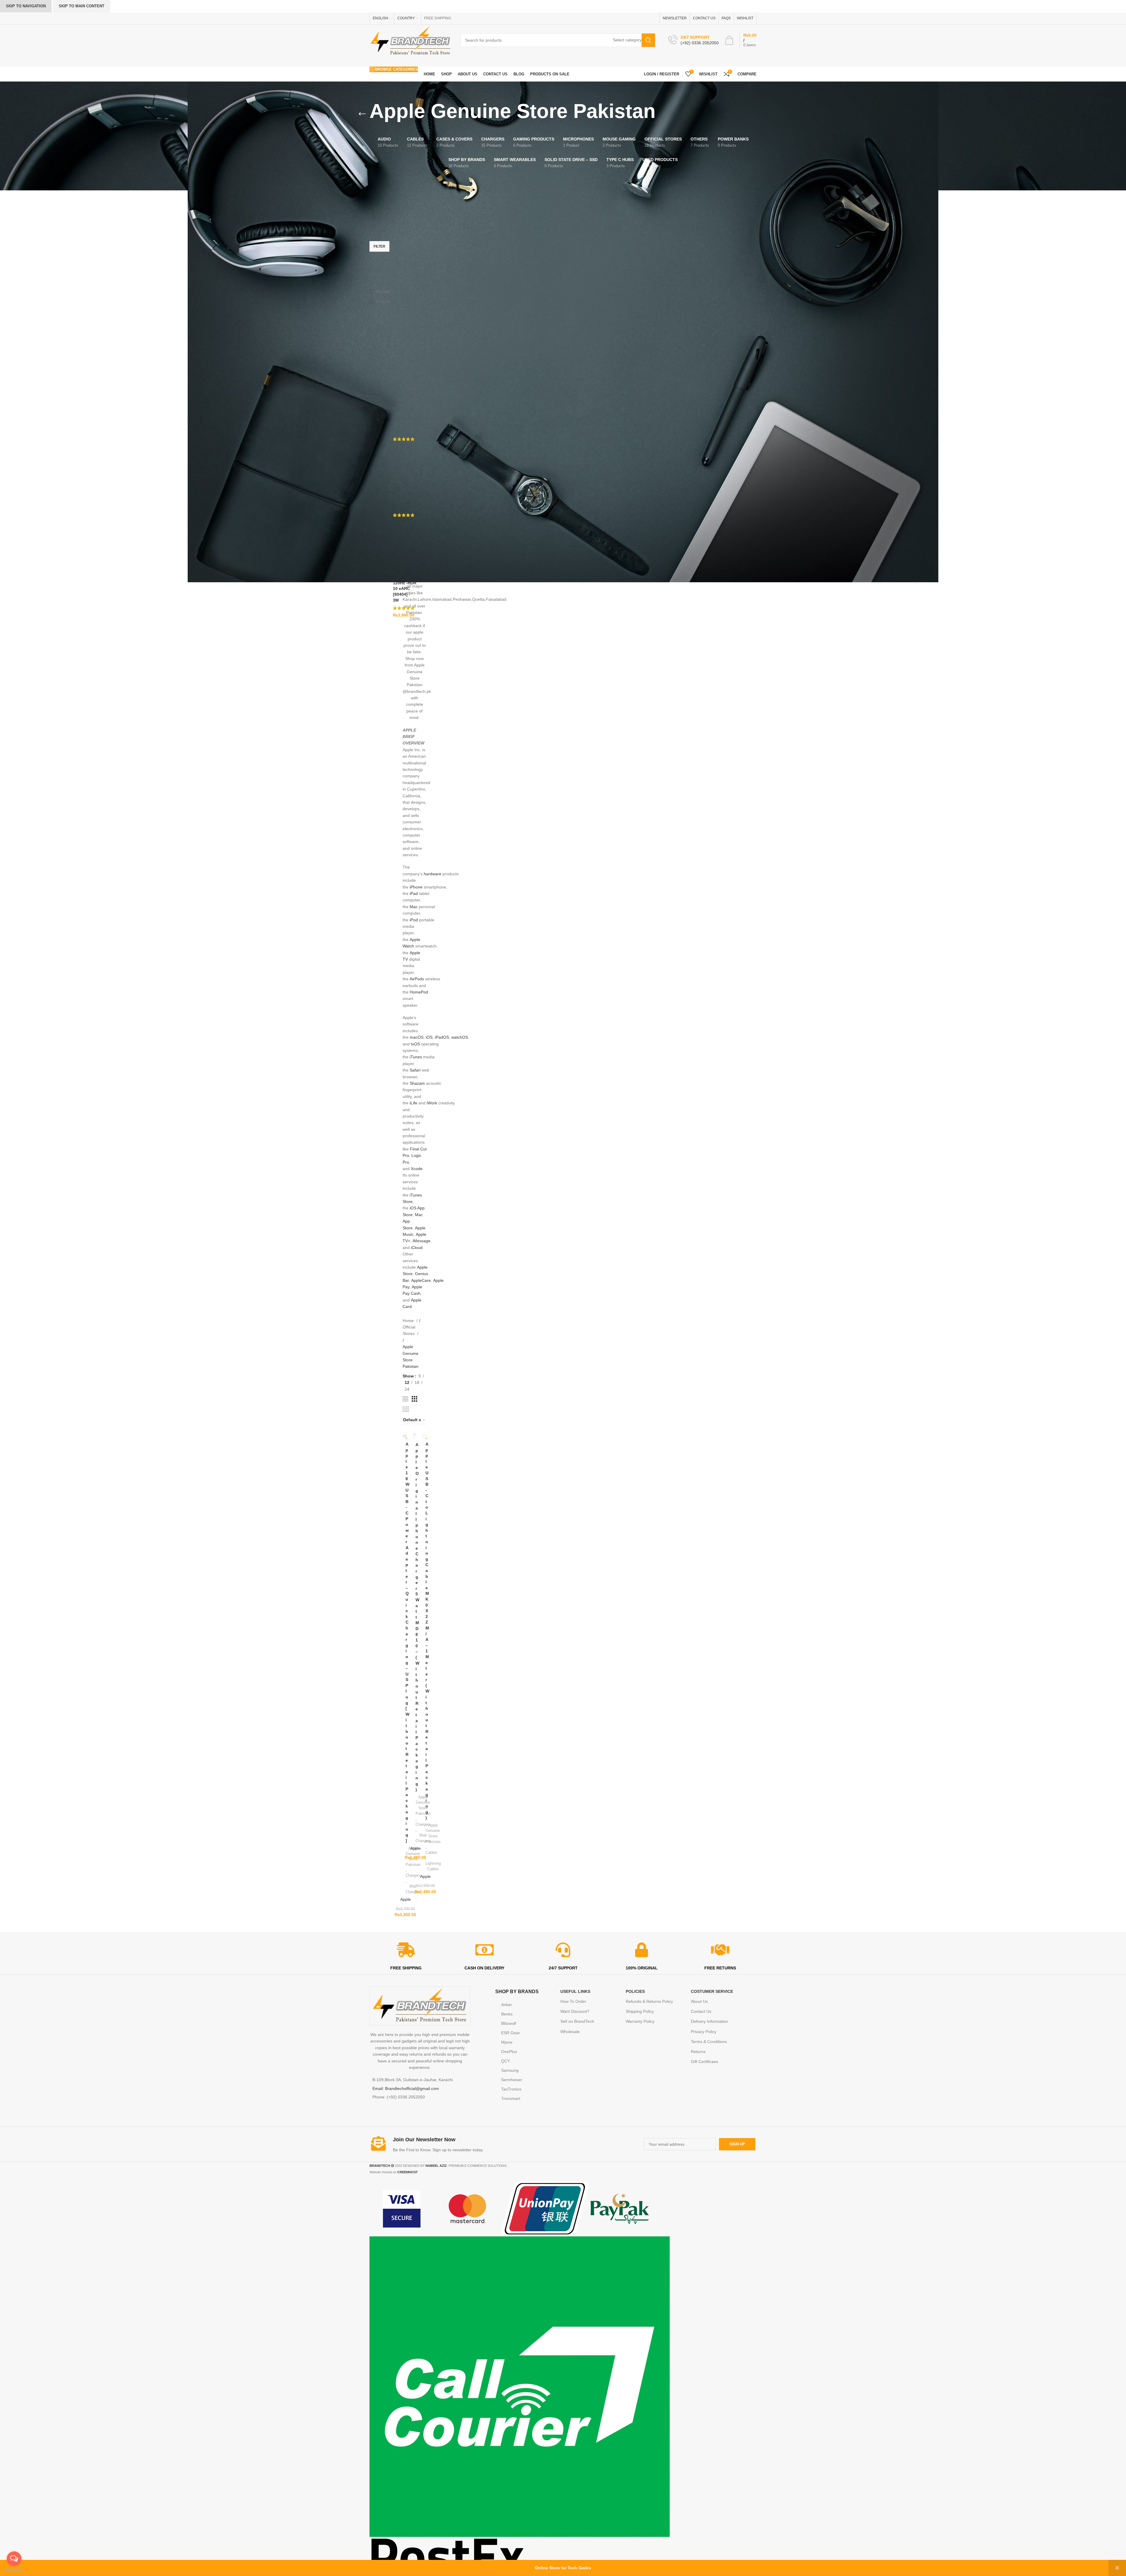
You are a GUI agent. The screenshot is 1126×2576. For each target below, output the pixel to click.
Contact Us (701, 2011)
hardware (433, 874)
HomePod (419, 992)
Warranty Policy (640, 2021)
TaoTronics (511, 2089)
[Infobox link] (693, 40)
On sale (383, 291)
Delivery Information (709, 2021)
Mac (414, 907)
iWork (432, 1103)
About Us (699, 2001)
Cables (431, 1853)
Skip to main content (82, 6)
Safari (415, 1070)
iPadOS (442, 1037)
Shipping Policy (640, 2011)
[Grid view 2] (405, 1399)
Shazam (417, 1083)
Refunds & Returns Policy (649, 2001)
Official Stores (409, 1330)
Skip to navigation (26, 6)
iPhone (416, 887)
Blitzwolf (509, 2023)
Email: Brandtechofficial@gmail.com (406, 2088)
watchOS (460, 1037)
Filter (379, 246)
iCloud (417, 1248)
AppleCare (421, 1280)
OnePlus (509, 2052)
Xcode (417, 1169)
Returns (698, 2052)
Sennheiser (512, 2080)
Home (409, 1321)
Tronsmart (511, 2098)
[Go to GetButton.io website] (14, 2570)
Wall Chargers (413, 1889)
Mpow (507, 2042)
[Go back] (362, 114)
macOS (417, 1037)
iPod (414, 920)
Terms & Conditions (709, 2042)
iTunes (416, 1057)
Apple (406, 1899)
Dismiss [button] (1117, 2568)
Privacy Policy (704, 2032)
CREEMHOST (408, 2172)
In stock (383, 302)
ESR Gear (511, 2033)
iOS (429, 1037)
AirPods (417, 979)
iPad (414, 893)
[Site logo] (411, 40)
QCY (506, 2061)
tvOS (415, 1044)
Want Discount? (575, 2011)
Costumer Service (712, 1991)
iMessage (422, 1241)
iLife (413, 1103)
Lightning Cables (433, 1866)
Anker (507, 2005)
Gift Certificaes (704, 2062)
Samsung (510, 2070)
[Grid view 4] (406, 1409)
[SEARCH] (648, 40)
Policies (635, 1991)
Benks (507, 2014)
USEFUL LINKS (575, 1991)
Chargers (413, 1875)
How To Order (573, 2001)
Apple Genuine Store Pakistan (433, 1833)
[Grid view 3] (414, 1399)
